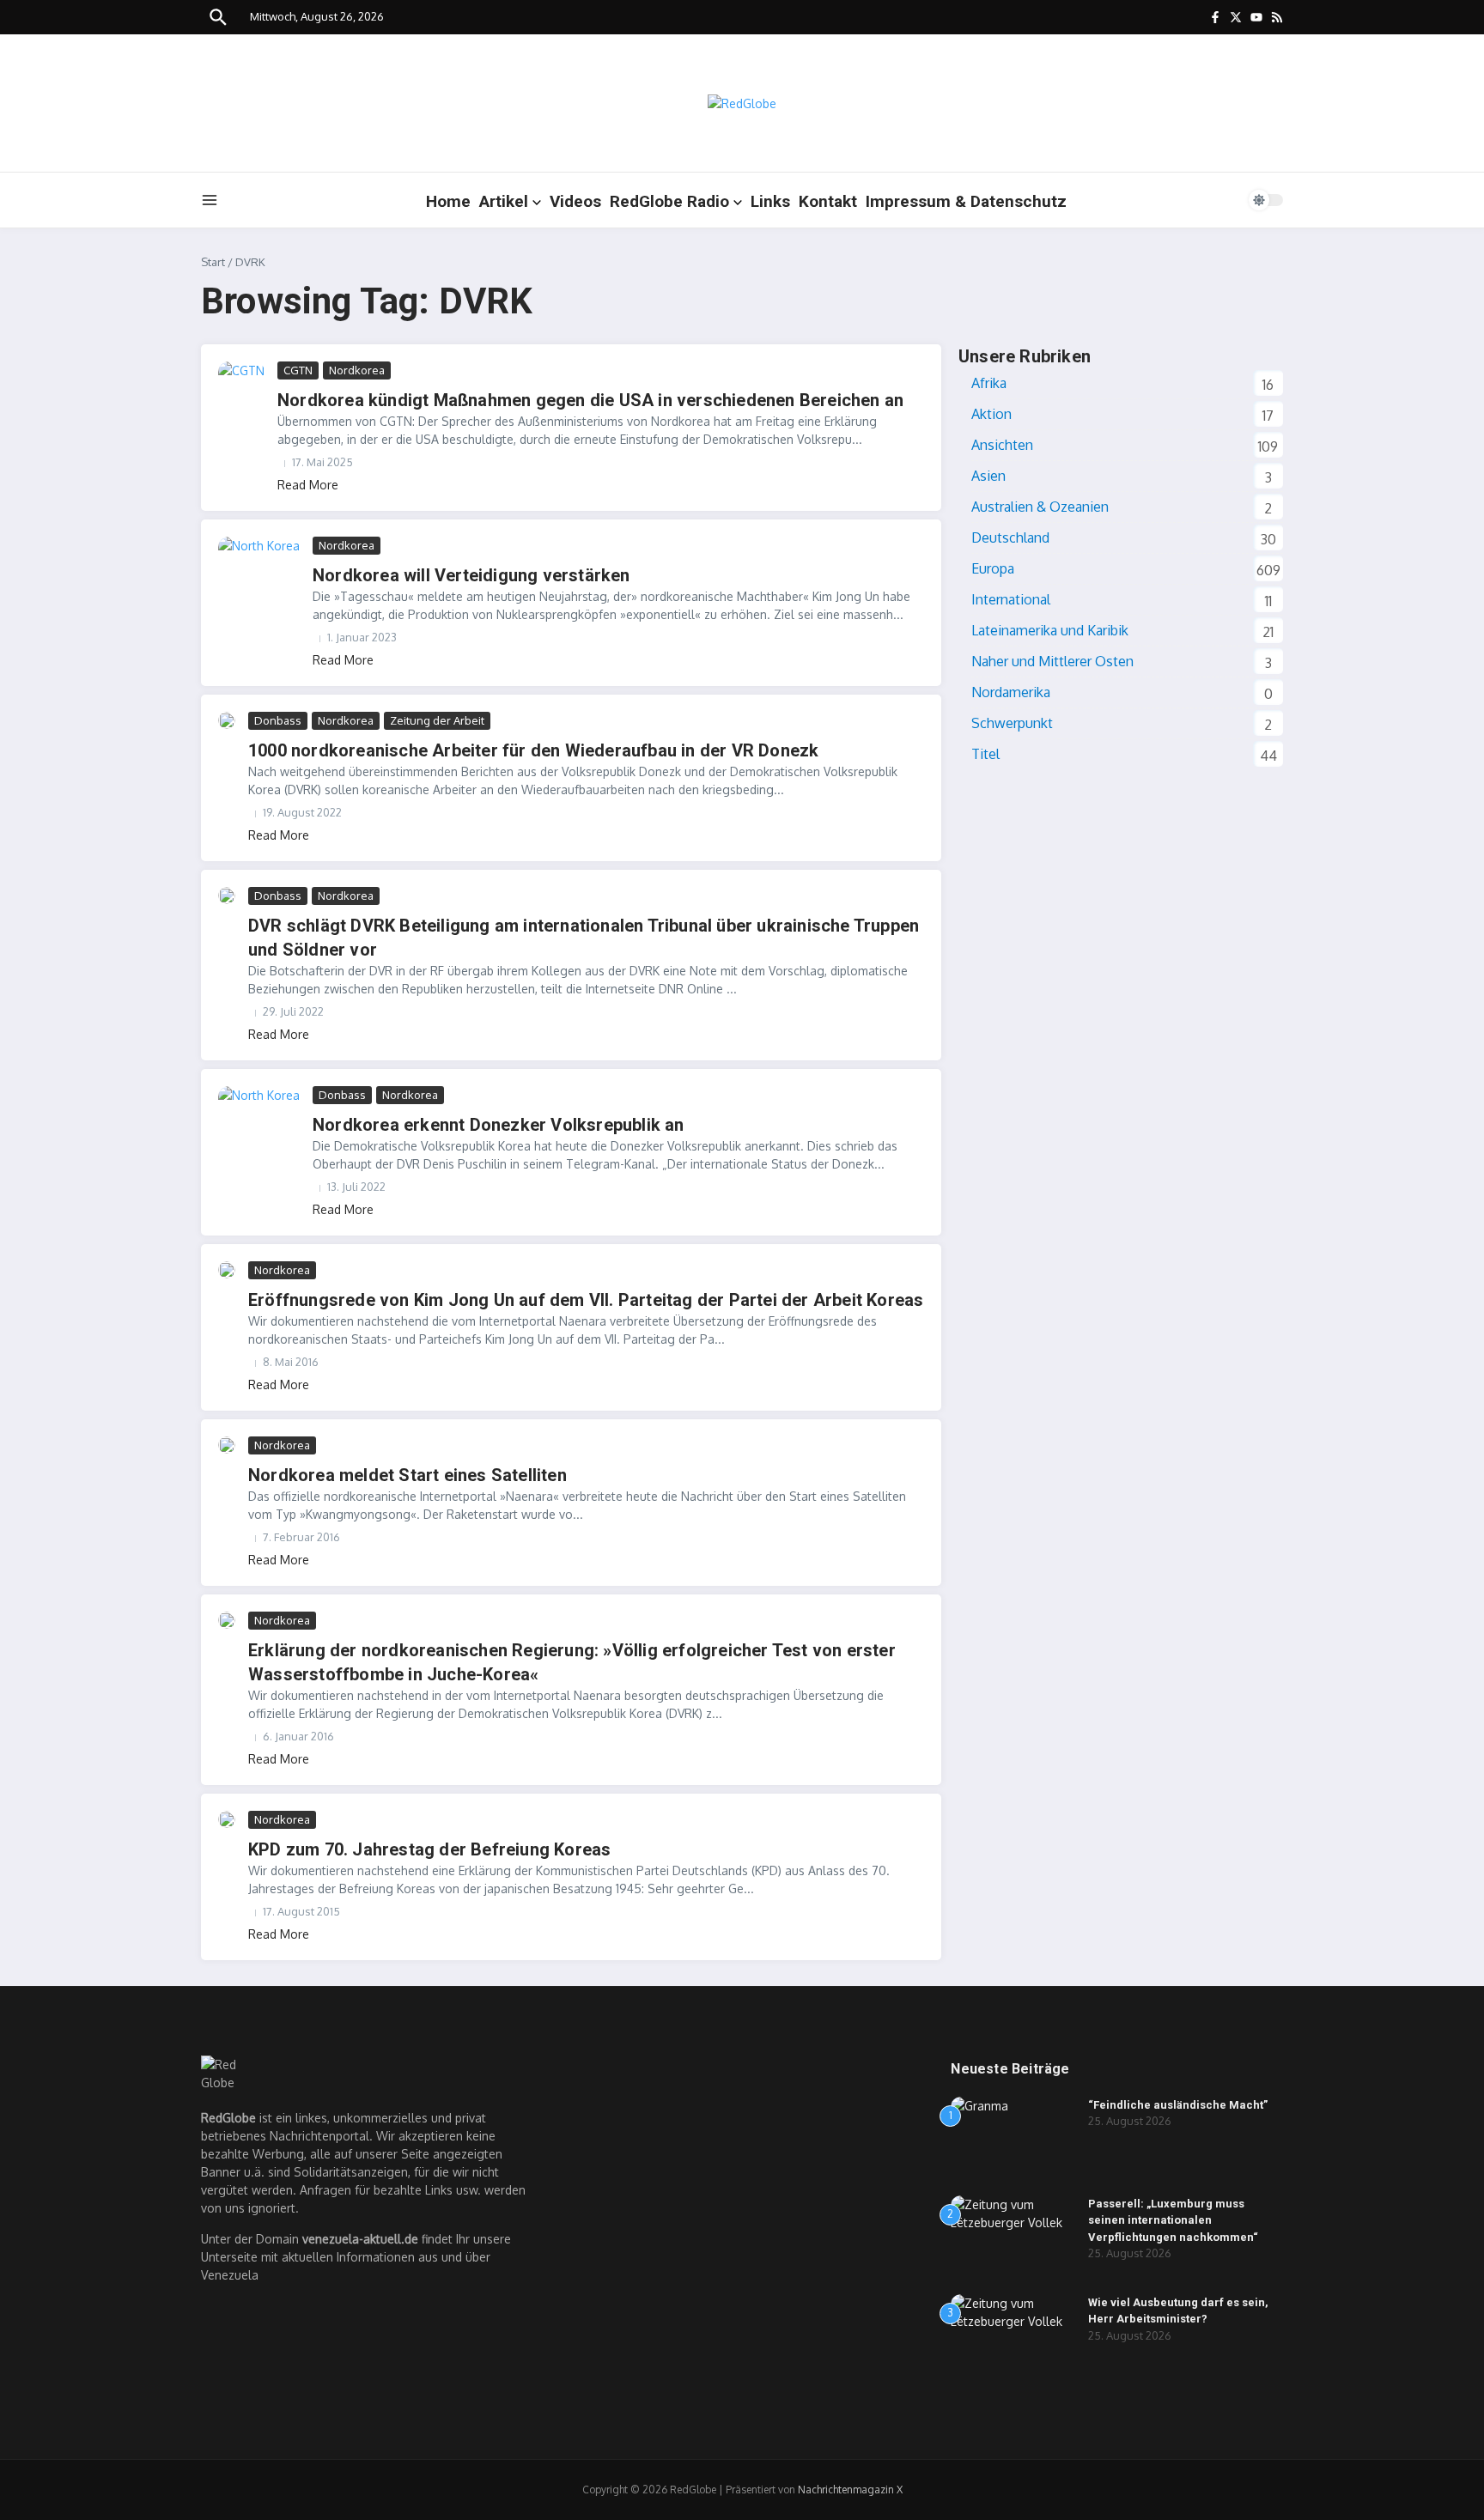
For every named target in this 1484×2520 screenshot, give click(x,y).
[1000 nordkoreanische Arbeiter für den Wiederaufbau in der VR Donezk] (227, 720)
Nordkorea (357, 370)
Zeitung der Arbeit (437, 720)
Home (448, 201)
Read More (308, 485)
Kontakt (828, 201)
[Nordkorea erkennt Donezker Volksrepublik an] (259, 1113)
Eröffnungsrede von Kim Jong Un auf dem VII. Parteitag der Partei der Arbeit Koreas (586, 1300)
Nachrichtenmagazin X (850, 2490)
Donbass (278, 720)
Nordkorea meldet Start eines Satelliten (407, 1475)
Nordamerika (1011, 692)
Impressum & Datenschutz (966, 201)
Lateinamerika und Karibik (1050, 630)
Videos (575, 201)
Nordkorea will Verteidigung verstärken (471, 575)
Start (213, 262)
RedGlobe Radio (669, 201)
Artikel (504, 201)
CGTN (298, 370)
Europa (993, 568)
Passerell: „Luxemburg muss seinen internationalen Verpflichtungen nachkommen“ (1173, 2220)
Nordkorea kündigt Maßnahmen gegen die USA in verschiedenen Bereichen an (590, 400)
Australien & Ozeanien (1040, 507)
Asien (988, 476)
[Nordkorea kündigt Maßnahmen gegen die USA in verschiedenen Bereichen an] (241, 377)
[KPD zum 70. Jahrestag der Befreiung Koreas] (227, 1819)
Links (770, 201)
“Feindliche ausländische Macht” (1178, 2105)
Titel (985, 754)
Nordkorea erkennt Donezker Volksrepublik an (499, 1125)
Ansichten (1002, 445)
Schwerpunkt (1012, 723)
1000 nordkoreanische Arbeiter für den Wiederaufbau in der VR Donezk (533, 750)
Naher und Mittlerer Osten (1052, 661)
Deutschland (1010, 537)
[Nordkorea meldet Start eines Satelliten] (227, 1445)
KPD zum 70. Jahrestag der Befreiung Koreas (429, 1849)
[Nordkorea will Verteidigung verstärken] (259, 564)
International (1011, 599)
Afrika (989, 383)
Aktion (991, 414)
